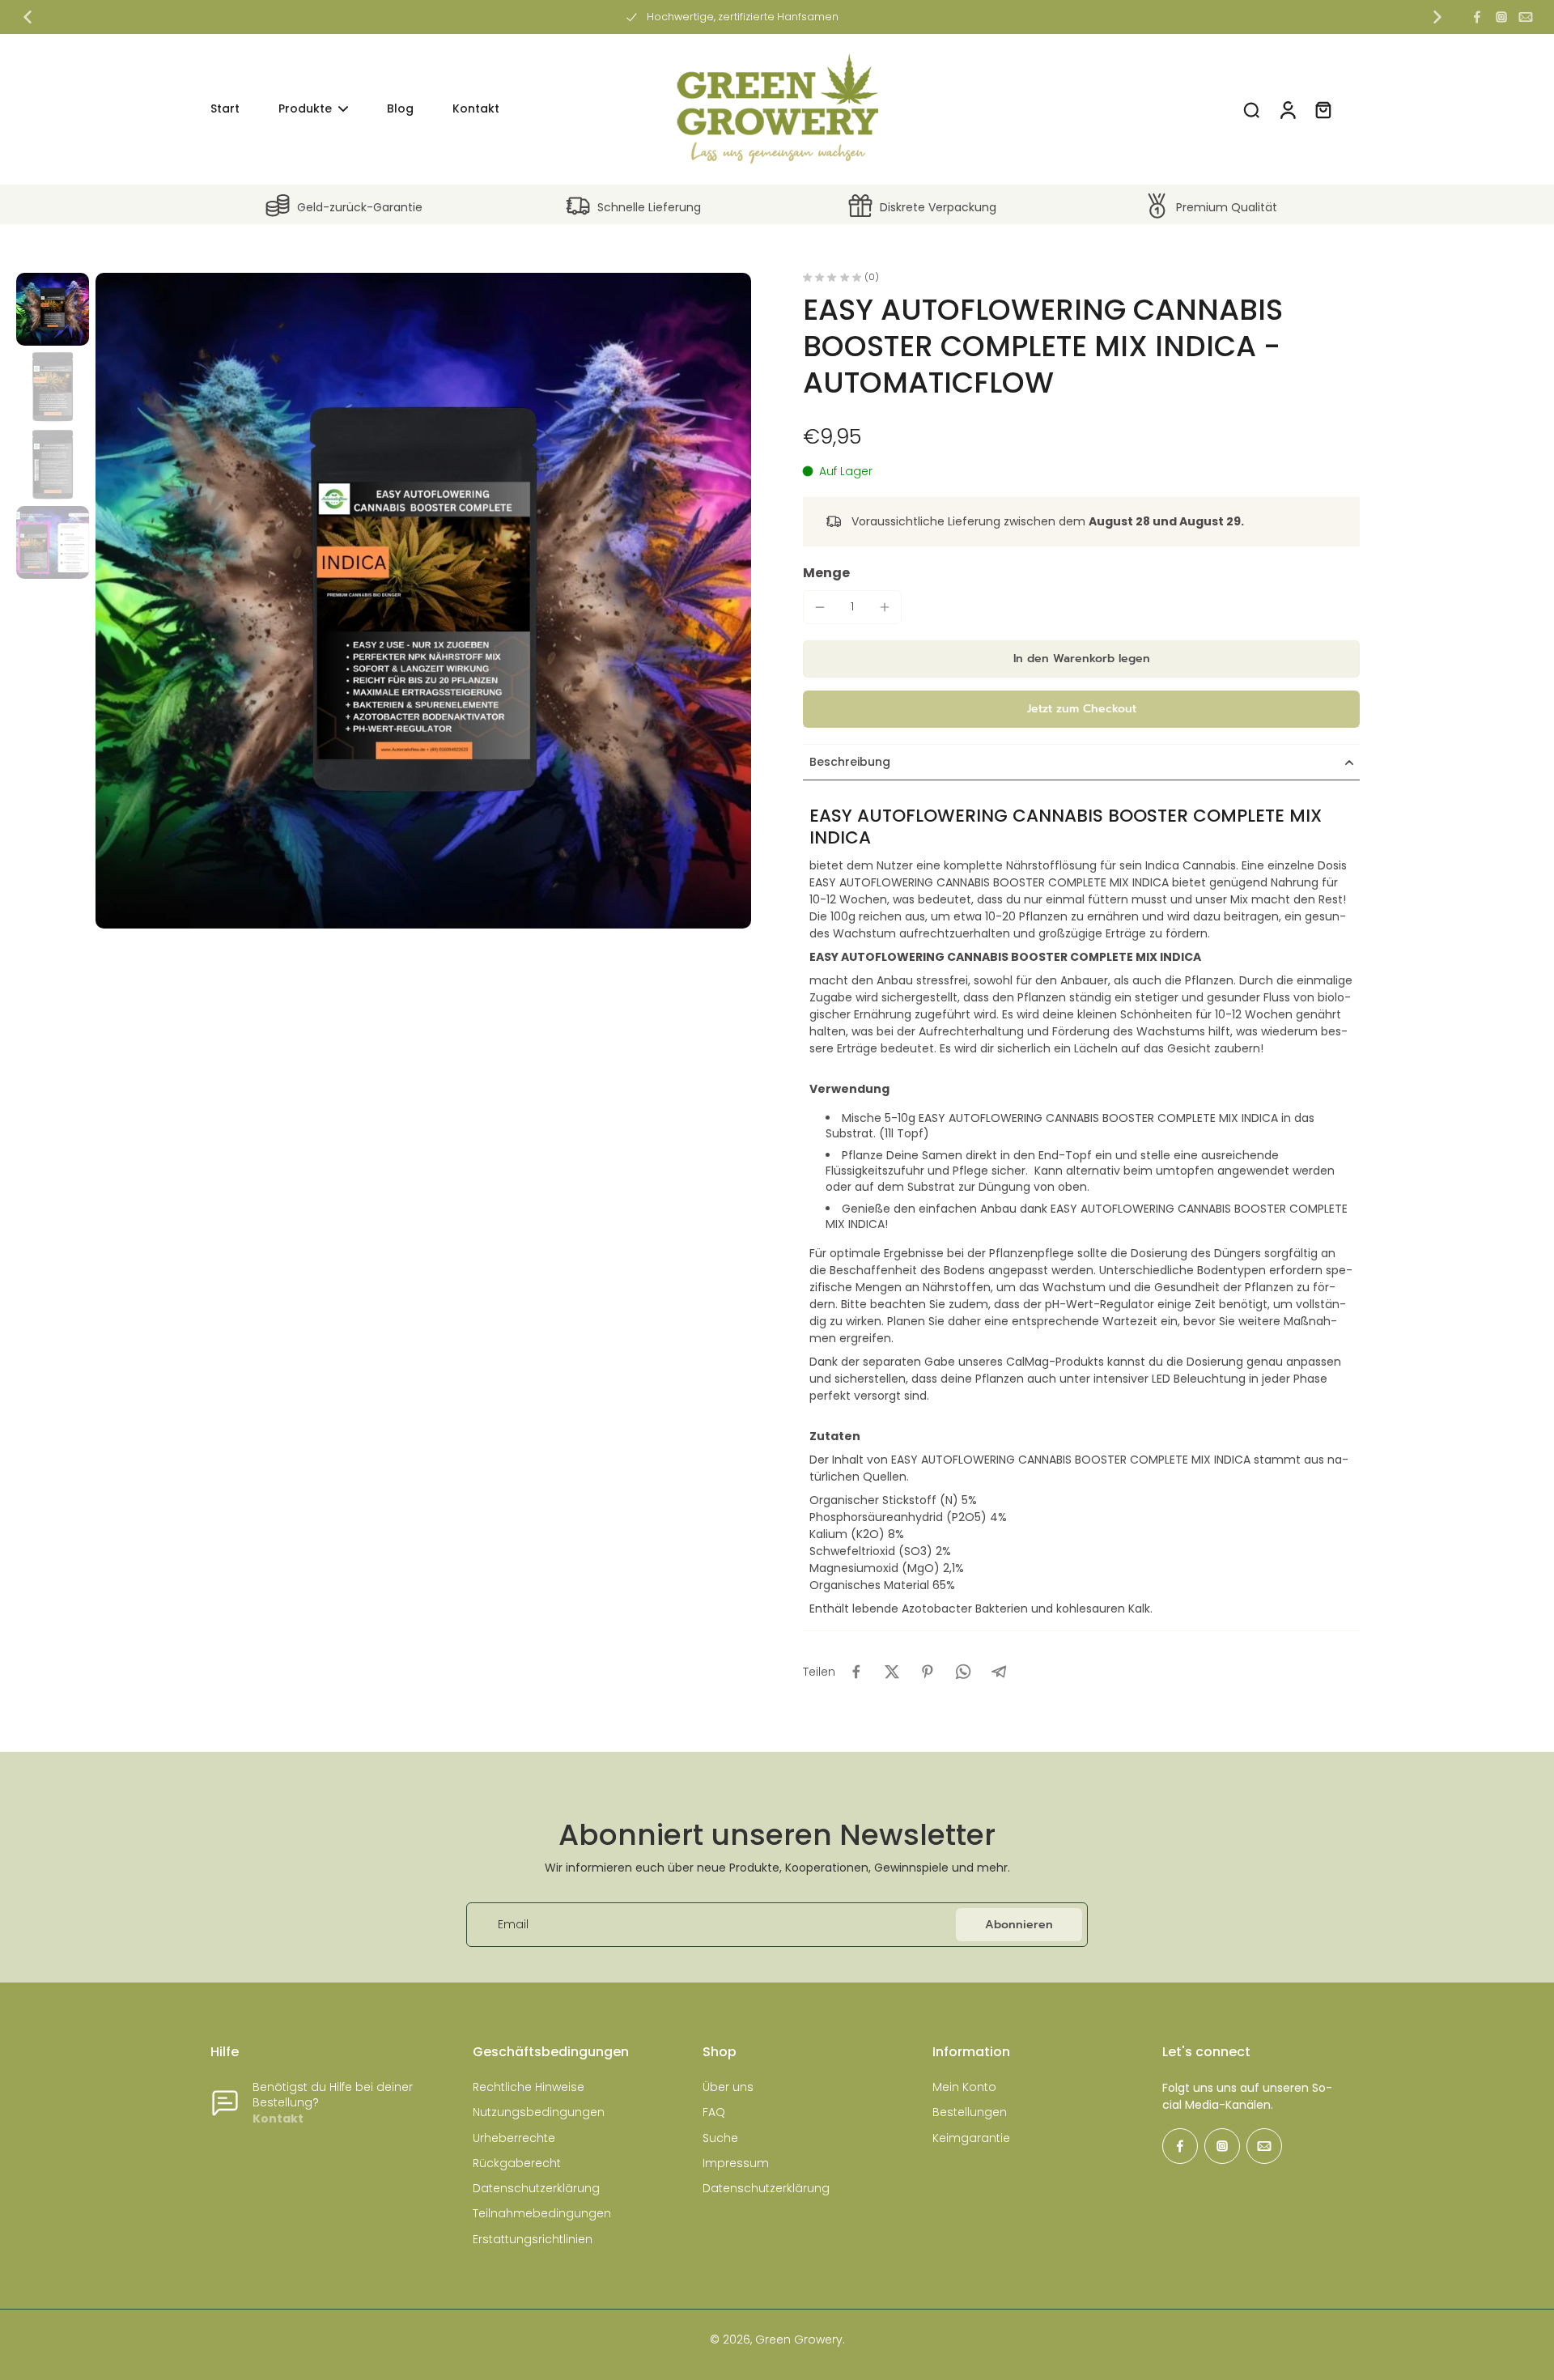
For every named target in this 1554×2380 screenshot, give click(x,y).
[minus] (820, 607)
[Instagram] (1501, 17)
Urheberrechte (514, 2138)
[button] (1081, 659)
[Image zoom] (423, 601)
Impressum (736, 2163)
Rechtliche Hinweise (529, 2087)
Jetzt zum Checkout (1082, 709)
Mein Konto (964, 2087)
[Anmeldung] (1287, 109)
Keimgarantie (971, 2138)
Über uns (728, 2087)
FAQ (714, 2112)
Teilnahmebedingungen (542, 2214)
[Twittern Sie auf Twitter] (892, 1672)
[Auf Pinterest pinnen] (928, 1672)
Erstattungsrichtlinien (533, 2240)
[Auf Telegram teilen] (999, 1672)
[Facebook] (1477, 17)
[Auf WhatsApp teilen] (963, 1672)
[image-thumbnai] (53, 309)
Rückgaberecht (517, 2163)
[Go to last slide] (28, 17)
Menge (826, 573)
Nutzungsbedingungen (539, 2112)
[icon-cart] (1323, 109)
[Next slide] (1437, 17)
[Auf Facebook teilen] (856, 1672)
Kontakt (278, 2119)
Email (513, 1925)
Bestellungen (970, 2112)
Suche (720, 2138)
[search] (1251, 109)
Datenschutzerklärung (536, 2189)
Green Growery (799, 2340)
